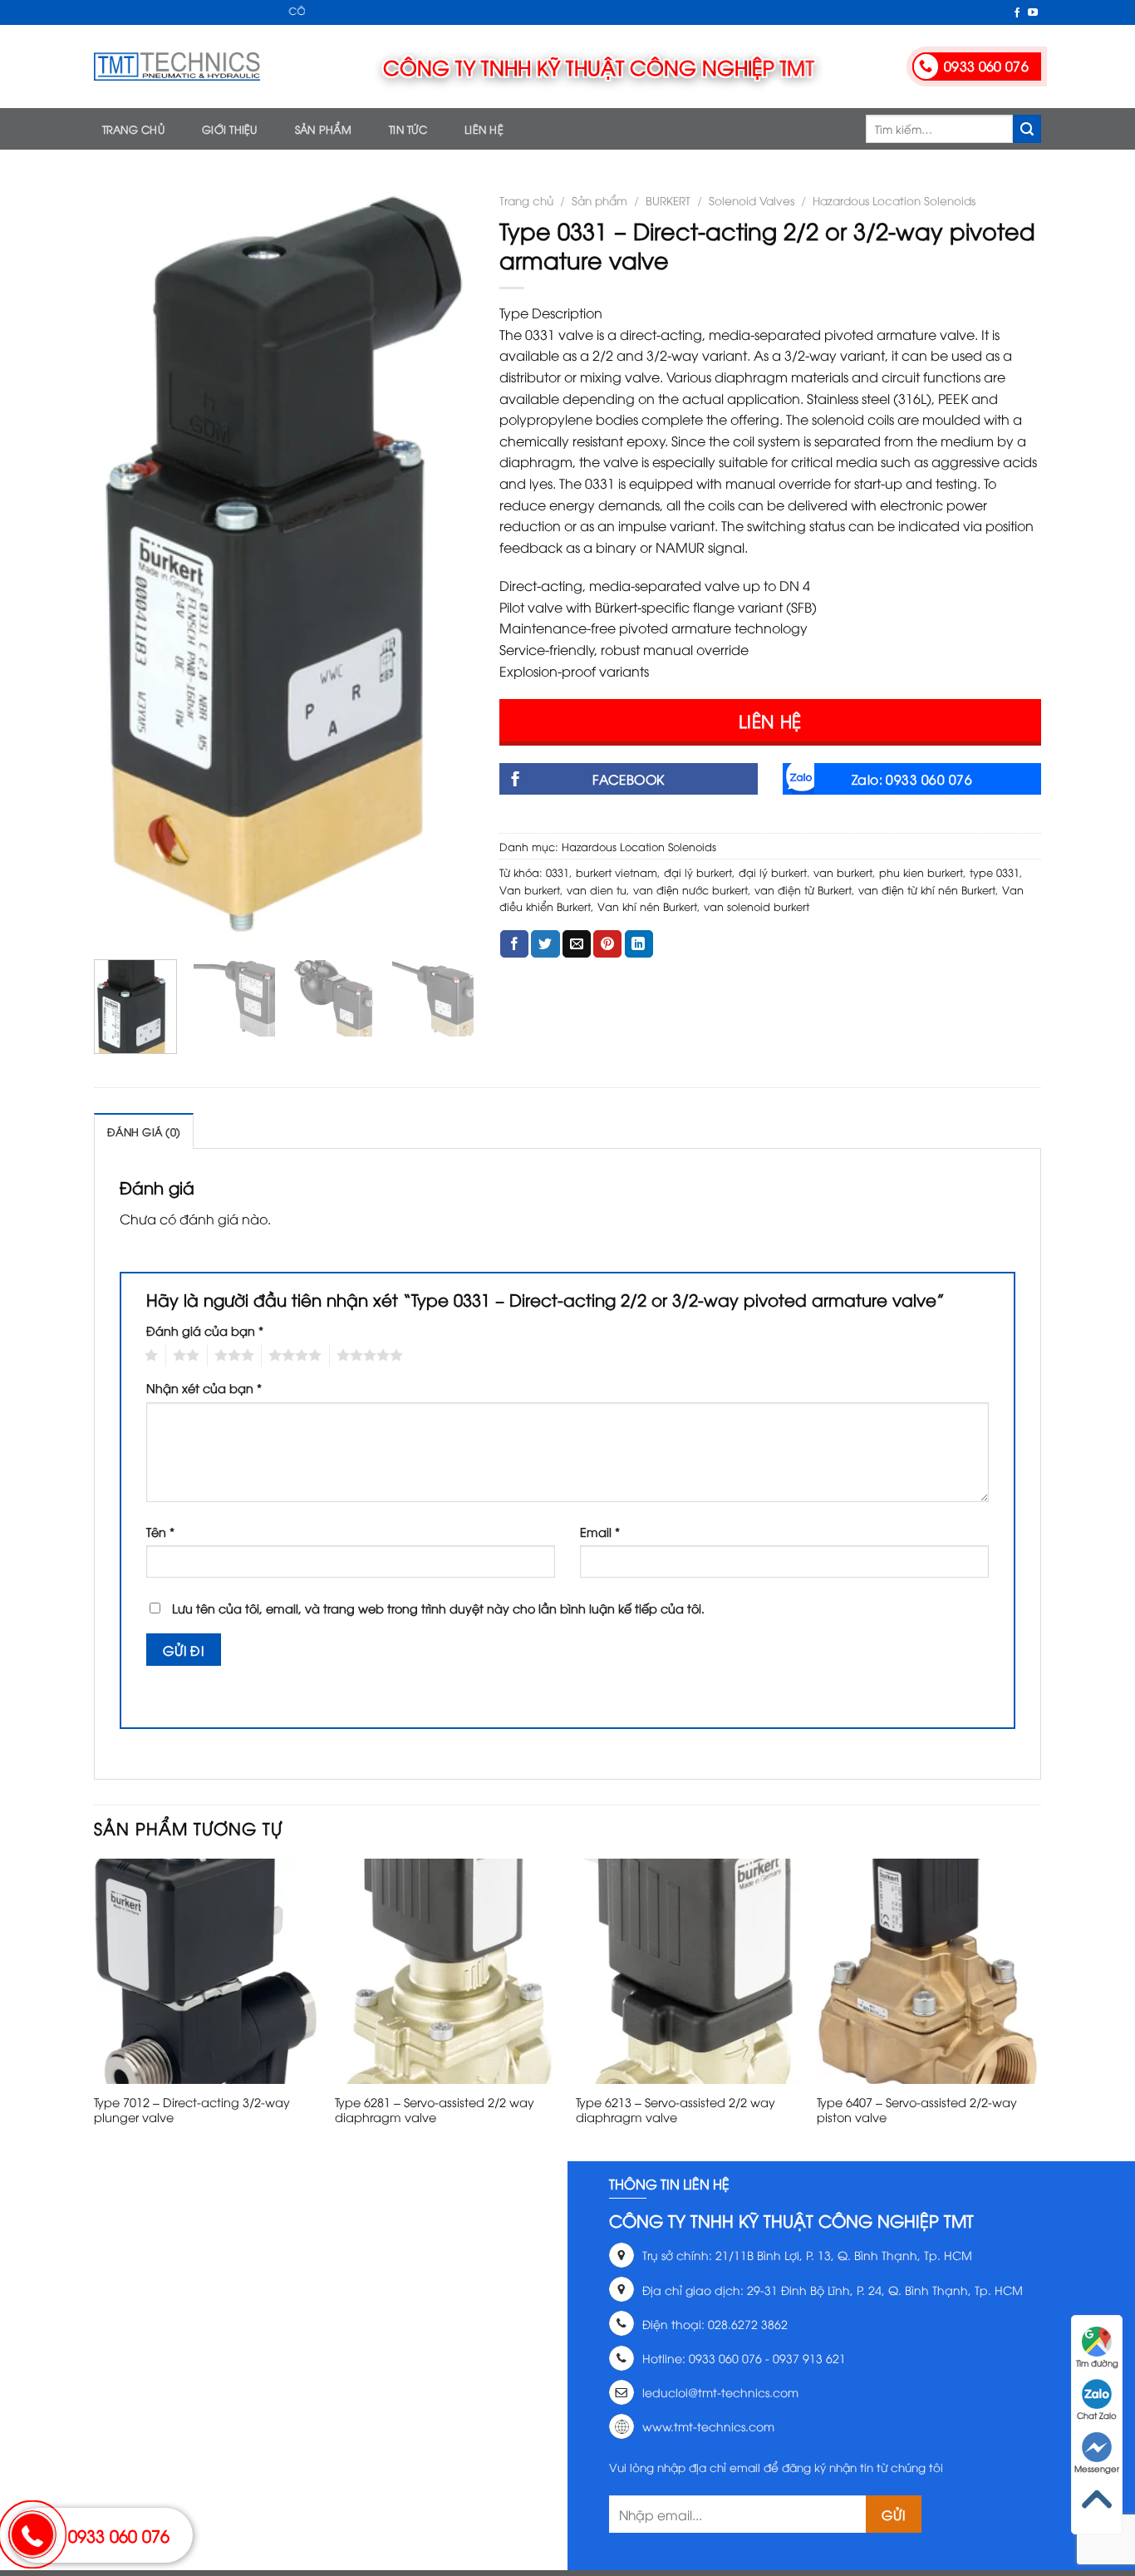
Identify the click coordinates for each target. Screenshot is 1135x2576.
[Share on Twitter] (545, 944)
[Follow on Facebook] (1017, 13)
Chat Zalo (1097, 2415)
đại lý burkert (698, 872)
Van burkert (530, 889)
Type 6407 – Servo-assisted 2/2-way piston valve (917, 2110)
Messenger (1097, 2468)
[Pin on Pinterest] (607, 944)
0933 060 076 (119, 2535)
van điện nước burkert (690, 889)
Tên (160, 1532)
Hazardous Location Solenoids (894, 200)
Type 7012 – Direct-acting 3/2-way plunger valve (192, 2110)
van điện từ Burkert (803, 889)
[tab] (144, 1130)
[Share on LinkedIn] (639, 944)
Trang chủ (133, 129)
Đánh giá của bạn (205, 1330)
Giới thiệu (230, 129)
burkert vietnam (617, 872)
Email (600, 1532)
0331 (558, 872)
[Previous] (122, 564)
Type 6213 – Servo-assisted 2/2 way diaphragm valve (676, 2110)
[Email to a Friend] (577, 944)
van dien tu (597, 889)
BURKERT (668, 200)
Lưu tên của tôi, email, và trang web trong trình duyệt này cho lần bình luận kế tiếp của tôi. (438, 1608)
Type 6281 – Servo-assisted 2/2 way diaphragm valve (435, 2110)
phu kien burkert (921, 872)
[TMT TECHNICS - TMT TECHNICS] (177, 66)
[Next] (445, 564)
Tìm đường (1097, 2363)
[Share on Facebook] (514, 944)
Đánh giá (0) (144, 1131)
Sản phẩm (323, 129)
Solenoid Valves (752, 200)
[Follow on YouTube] (1033, 13)
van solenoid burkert (757, 906)
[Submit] (1027, 129)
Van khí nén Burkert (647, 906)
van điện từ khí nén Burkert (927, 889)
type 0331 (995, 872)
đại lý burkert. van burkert (806, 872)
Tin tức (408, 129)
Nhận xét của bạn (204, 1388)
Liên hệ (484, 129)
